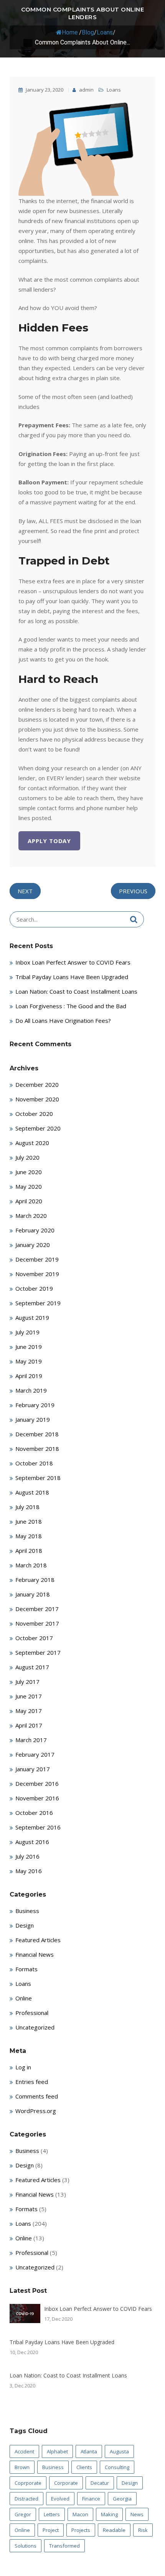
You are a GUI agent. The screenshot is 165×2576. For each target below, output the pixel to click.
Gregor (23, 2514)
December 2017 (37, 1609)
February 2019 (35, 1405)
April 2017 (29, 1725)
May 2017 (29, 1711)
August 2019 (32, 1318)
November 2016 (37, 1798)
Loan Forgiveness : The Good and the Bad (71, 1006)
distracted (26, 2499)
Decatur (100, 2483)
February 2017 (35, 1754)
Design (25, 1925)
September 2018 (38, 1478)
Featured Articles (38, 1940)
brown (22, 2467)
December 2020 (37, 1085)
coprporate (28, 2483)
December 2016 (37, 1784)
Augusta (119, 2451)
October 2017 (34, 1638)
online (22, 2530)
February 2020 (35, 1230)
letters (52, 2514)
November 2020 (37, 1099)
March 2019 (31, 1390)
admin (86, 90)
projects (81, 2530)
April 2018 (29, 1551)
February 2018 (35, 1580)
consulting (117, 2467)
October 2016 (34, 1813)
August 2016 (32, 1842)
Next (25, 891)
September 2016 (38, 1827)
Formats (26, 1969)
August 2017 (32, 1667)
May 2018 (29, 1536)
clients (84, 2467)
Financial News (35, 1954)
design (130, 2483)
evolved (60, 2499)
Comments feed (37, 2096)
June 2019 (29, 1347)
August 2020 (32, 1143)
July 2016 (27, 1856)
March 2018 (31, 1565)
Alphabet (57, 2451)
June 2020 (29, 1172)
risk (143, 2530)
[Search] (134, 919)
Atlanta (89, 2451)
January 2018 (33, 1594)
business (53, 2467)
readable (114, 2530)
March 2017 (31, 1740)
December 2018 (37, 1434)
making (109, 2514)
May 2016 (29, 1871)
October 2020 (34, 1114)
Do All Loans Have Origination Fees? (63, 1021)
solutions (26, 2546)
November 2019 (37, 1274)
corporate (66, 2483)
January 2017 (33, 1769)
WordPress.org (36, 2111)
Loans (105, 32)
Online (24, 1998)
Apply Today (49, 841)
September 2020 (38, 1128)
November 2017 (37, 1623)
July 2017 (27, 1682)
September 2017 (38, 1652)
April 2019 (29, 1376)
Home (70, 32)
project (51, 2530)
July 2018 (27, 1507)
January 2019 (33, 1419)
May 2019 (29, 1361)
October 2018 (34, 1463)
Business (27, 1911)
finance (91, 2499)
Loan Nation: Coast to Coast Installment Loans (76, 991)
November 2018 (37, 1449)
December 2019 (37, 1259)
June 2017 (29, 1696)
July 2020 (27, 1157)
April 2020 (29, 1201)
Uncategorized (35, 2027)
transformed (64, 2546)
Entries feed (32, 2082)
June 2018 (29, 1521)
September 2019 (38, 1303)
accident (24, 2451)
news (137, 2514)
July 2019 (27, 1332)
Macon (80, 2514)
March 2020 (31, 1216)
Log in (23, 2067)
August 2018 (32, 1492)
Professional (32, 2013)
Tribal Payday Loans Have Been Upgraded (72, 977)
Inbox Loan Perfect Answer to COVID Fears (73, 962)
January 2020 (33, 1245)
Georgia (122, 2499)
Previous (133, 891)
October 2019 (34, 1288)
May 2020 (29, 1186)
